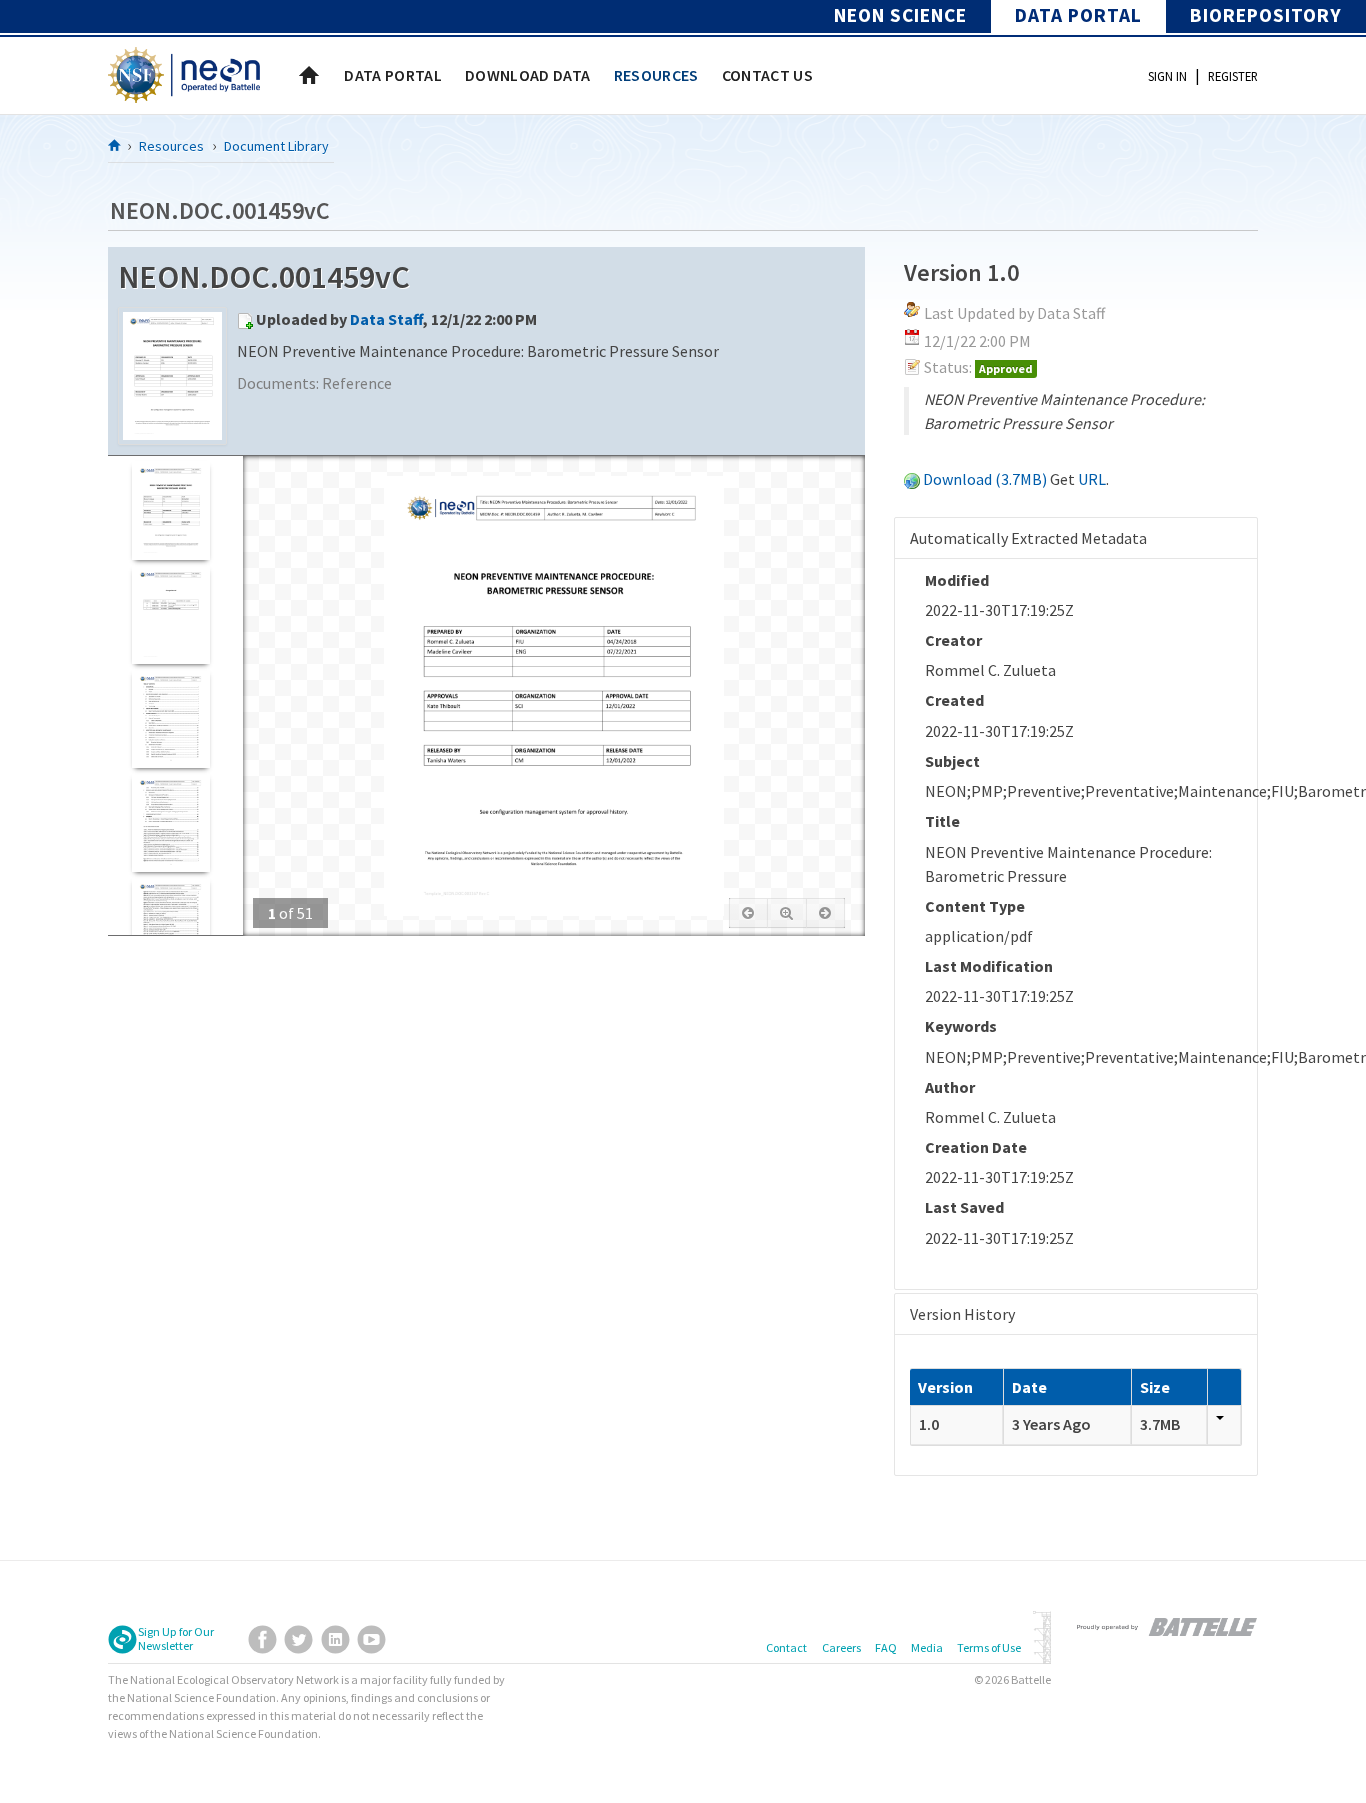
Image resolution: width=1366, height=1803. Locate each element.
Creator (953, 640)
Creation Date (976, 1147)
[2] (170, 614)
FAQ (886, 1647)
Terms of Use (989, 1647)
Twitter (298, 1639)
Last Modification (989, 966)
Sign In (1167, 76)
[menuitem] (393, 75)
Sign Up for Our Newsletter (176, 1639)
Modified (957, 580)
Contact (786, 1647)
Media (927, 1647)
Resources (171, 146)
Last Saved (964, 1207)
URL (1092, 479)
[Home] (115, 145)
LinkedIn (335, 1639)
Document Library (276, 146)
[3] (170, 718)
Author (950, 1087)
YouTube (371, 1639)
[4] (170, 822)
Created (954, 700)
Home (309, 75)
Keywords (961, 1026)
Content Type (975, 906)
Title (942, 821)
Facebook (262, 1639)
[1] (170, 510)
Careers (841, 1647)
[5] (170, 926)
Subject (952, 761)
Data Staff (386, 319)
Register (1233, 76)
